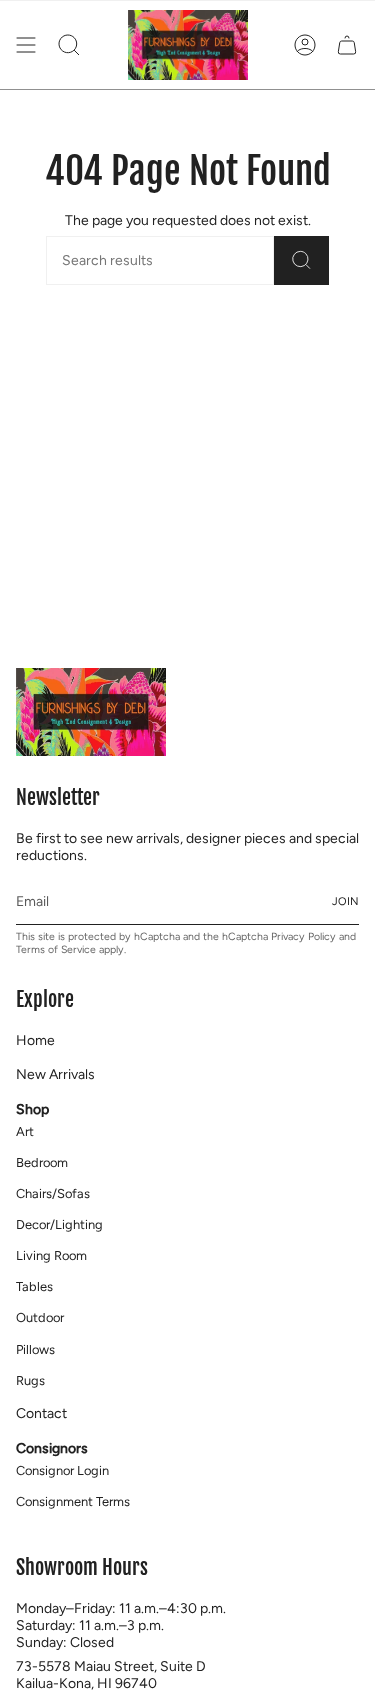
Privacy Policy (303, 936)
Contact (41, 1413)
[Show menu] (26, 45)
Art (25, 1131)
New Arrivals (55, 1074)
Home (35, 1040)
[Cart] (347, 45)
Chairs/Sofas (53, 1193)
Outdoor (40, 1317)
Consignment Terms (73, 1501)
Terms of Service (56, 949)
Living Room (51, 1255)
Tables (34, 1286)
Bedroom (42, 1162)
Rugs (30, 1380)
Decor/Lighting (59, 1224)
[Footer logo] (91, 712)
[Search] (301, 260)
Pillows (35, 1349)
